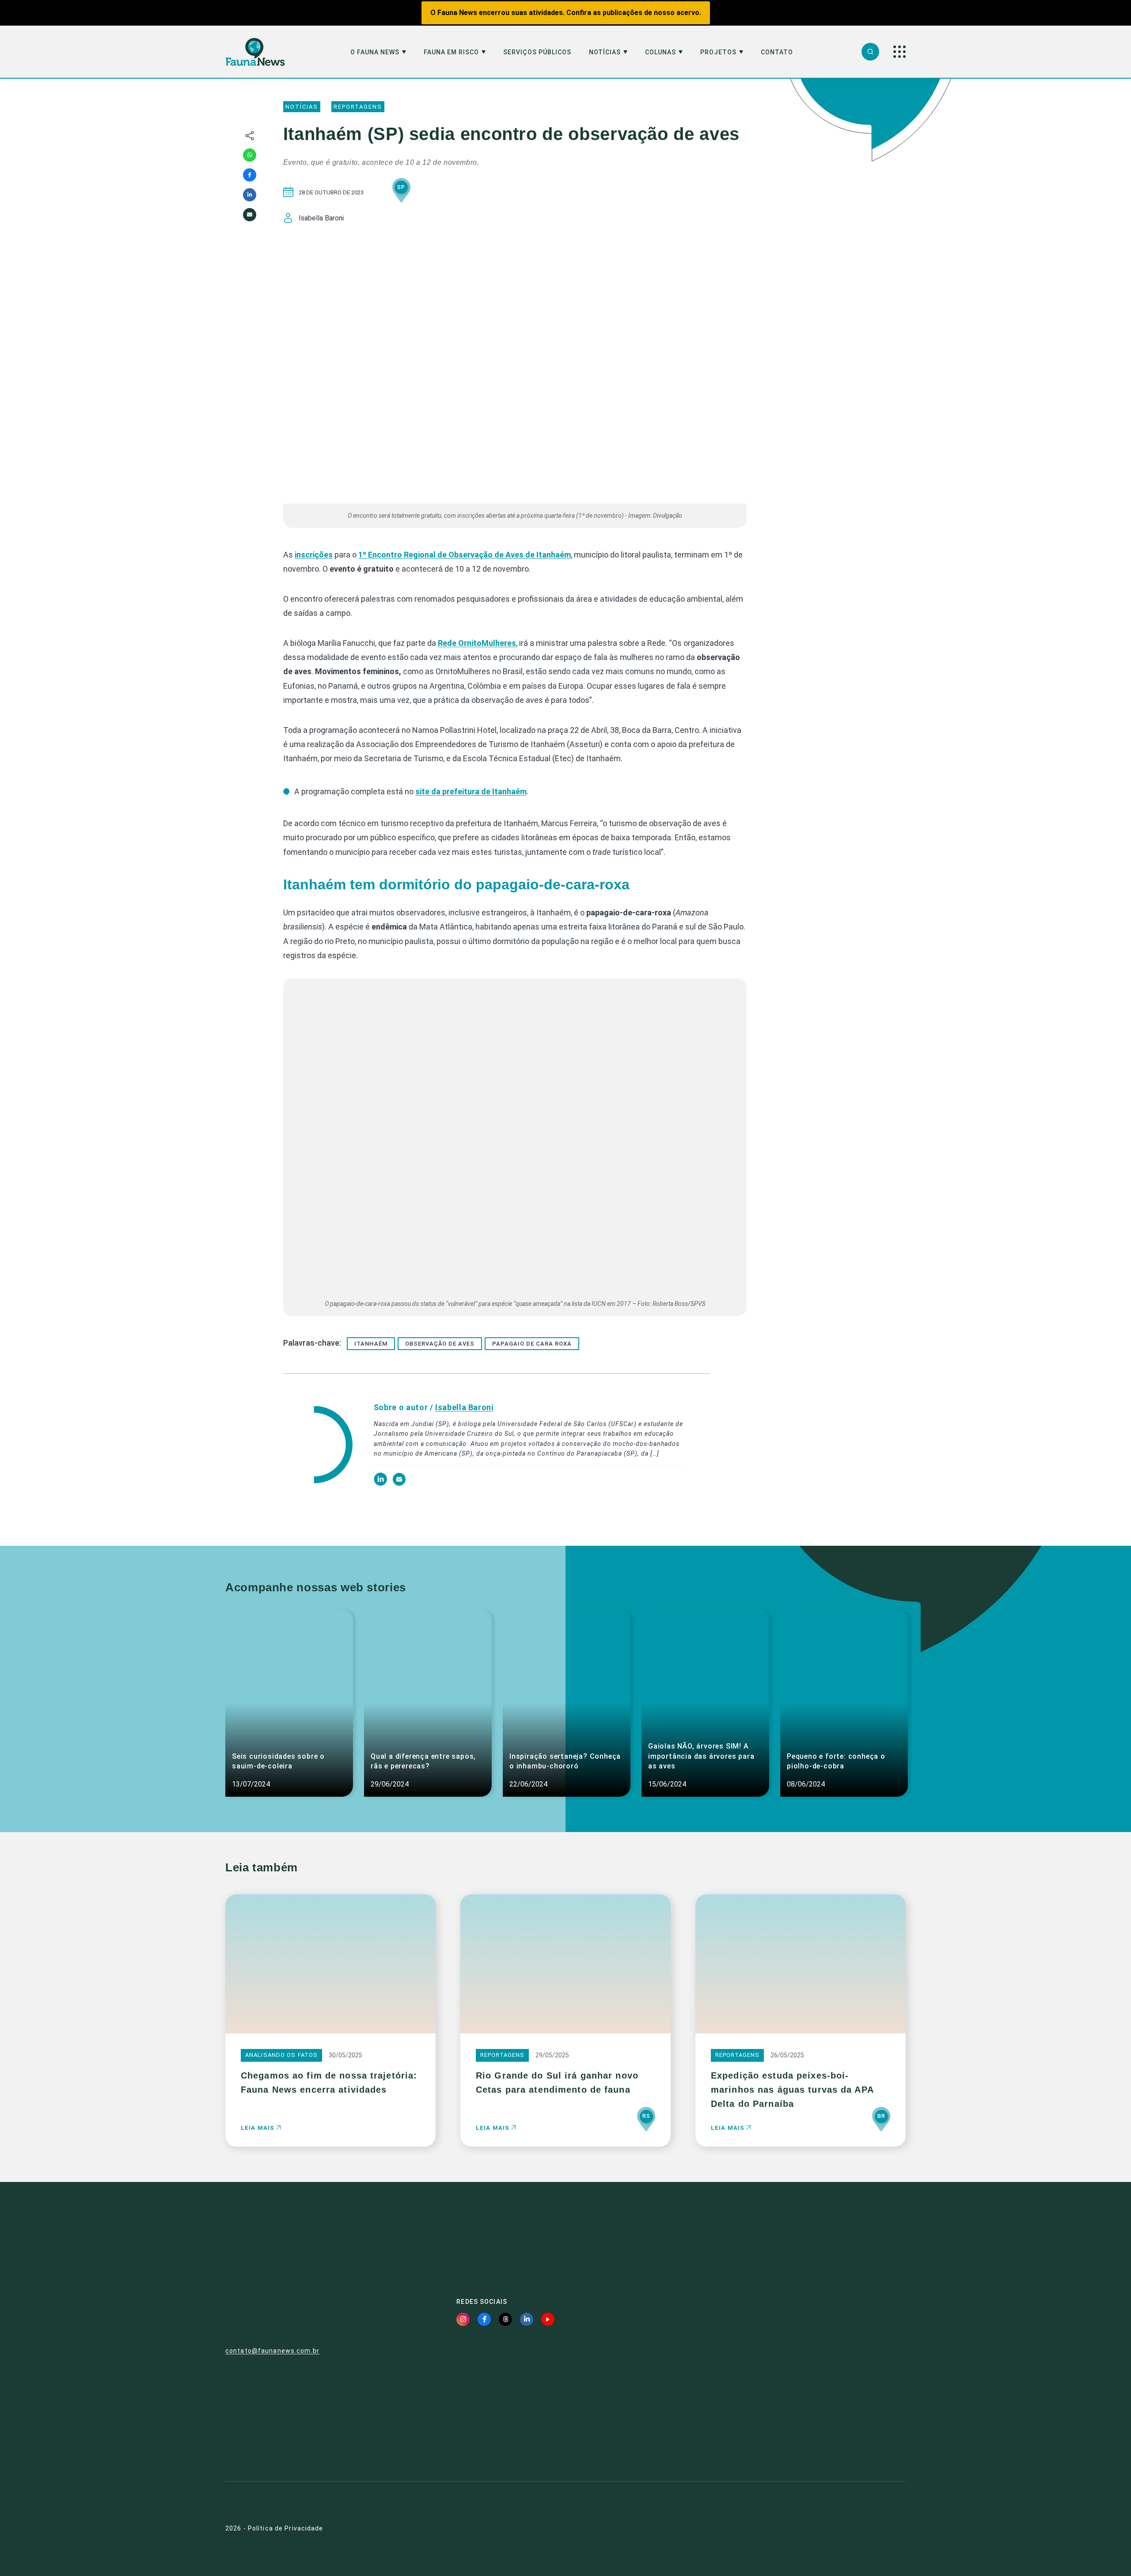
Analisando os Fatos (281, 2055)
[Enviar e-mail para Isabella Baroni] (399, 1483)
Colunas (660, 52)
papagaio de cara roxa (532, 1344)
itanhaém (371, 1344)
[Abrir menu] (899, 52)
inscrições (314, 555)
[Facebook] (250, 175)
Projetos (718, 52)
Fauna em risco (451, 52)
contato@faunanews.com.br (272, 2351)
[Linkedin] (250, 195)
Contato (777, 52)
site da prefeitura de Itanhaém (471, 791)
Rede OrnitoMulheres (477, 643)
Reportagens (358, 107)
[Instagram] (463, 2319)
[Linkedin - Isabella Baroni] (381, 1483)
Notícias (605, 52)
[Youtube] (548, 2319)
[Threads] (505, 2319)
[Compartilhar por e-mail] (250, 215)
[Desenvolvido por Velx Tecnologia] (855, 2529)
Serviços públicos (537, 52)
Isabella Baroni (464, 1407)
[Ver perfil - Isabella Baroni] (317, 1446)
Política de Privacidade (286, 2528)
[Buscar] (870, 52)
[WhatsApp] (250, 155)
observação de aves (440, 1344)
